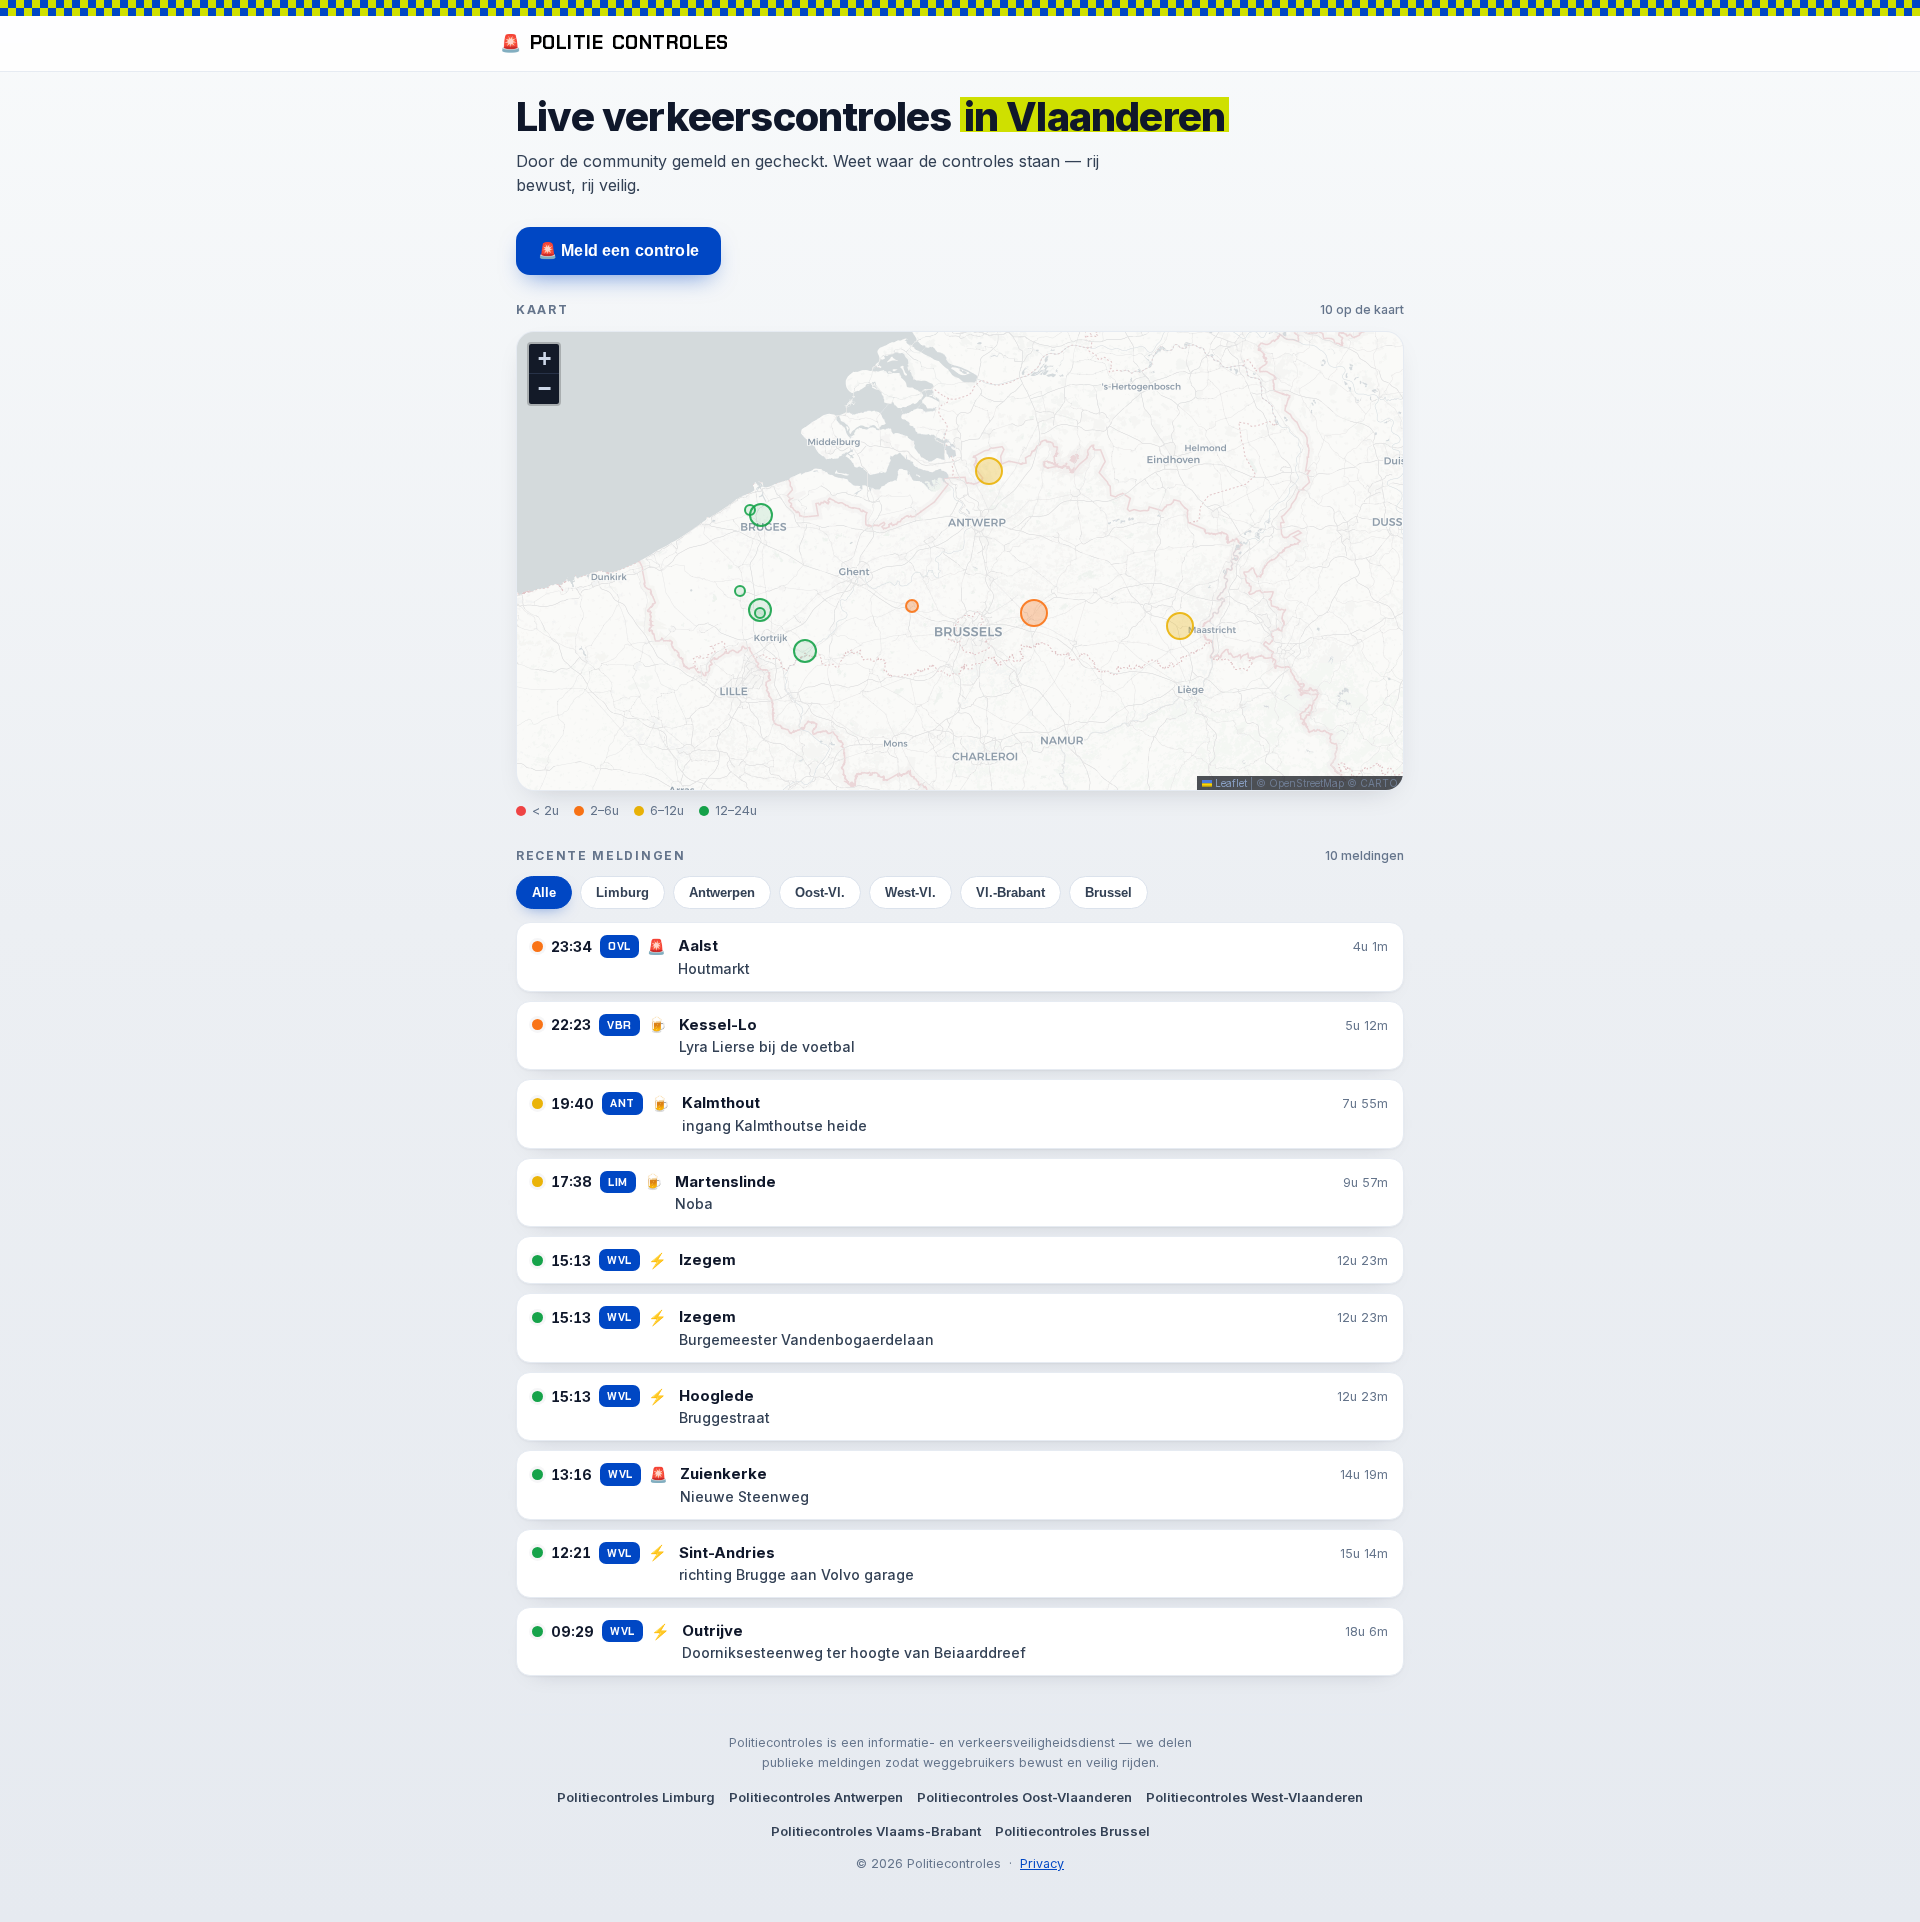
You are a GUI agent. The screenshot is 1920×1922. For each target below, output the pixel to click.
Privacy (1042, 1863)
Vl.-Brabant (1010, 892)
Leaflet (1229, 783)
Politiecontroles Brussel (1072, 1831)
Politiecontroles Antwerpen (816, 1797)
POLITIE (614, 42)
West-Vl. (910, 892)
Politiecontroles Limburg (636, 1797)
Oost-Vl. (820, 892)
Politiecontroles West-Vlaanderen (1254, 1797)
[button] (544, 359)
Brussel (1108, 892)
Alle (544, 892)
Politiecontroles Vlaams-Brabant (876, 1831)
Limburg (622, 892)
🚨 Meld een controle (618, 250)
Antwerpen (722, 892)
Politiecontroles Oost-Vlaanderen (1024, 1797)
